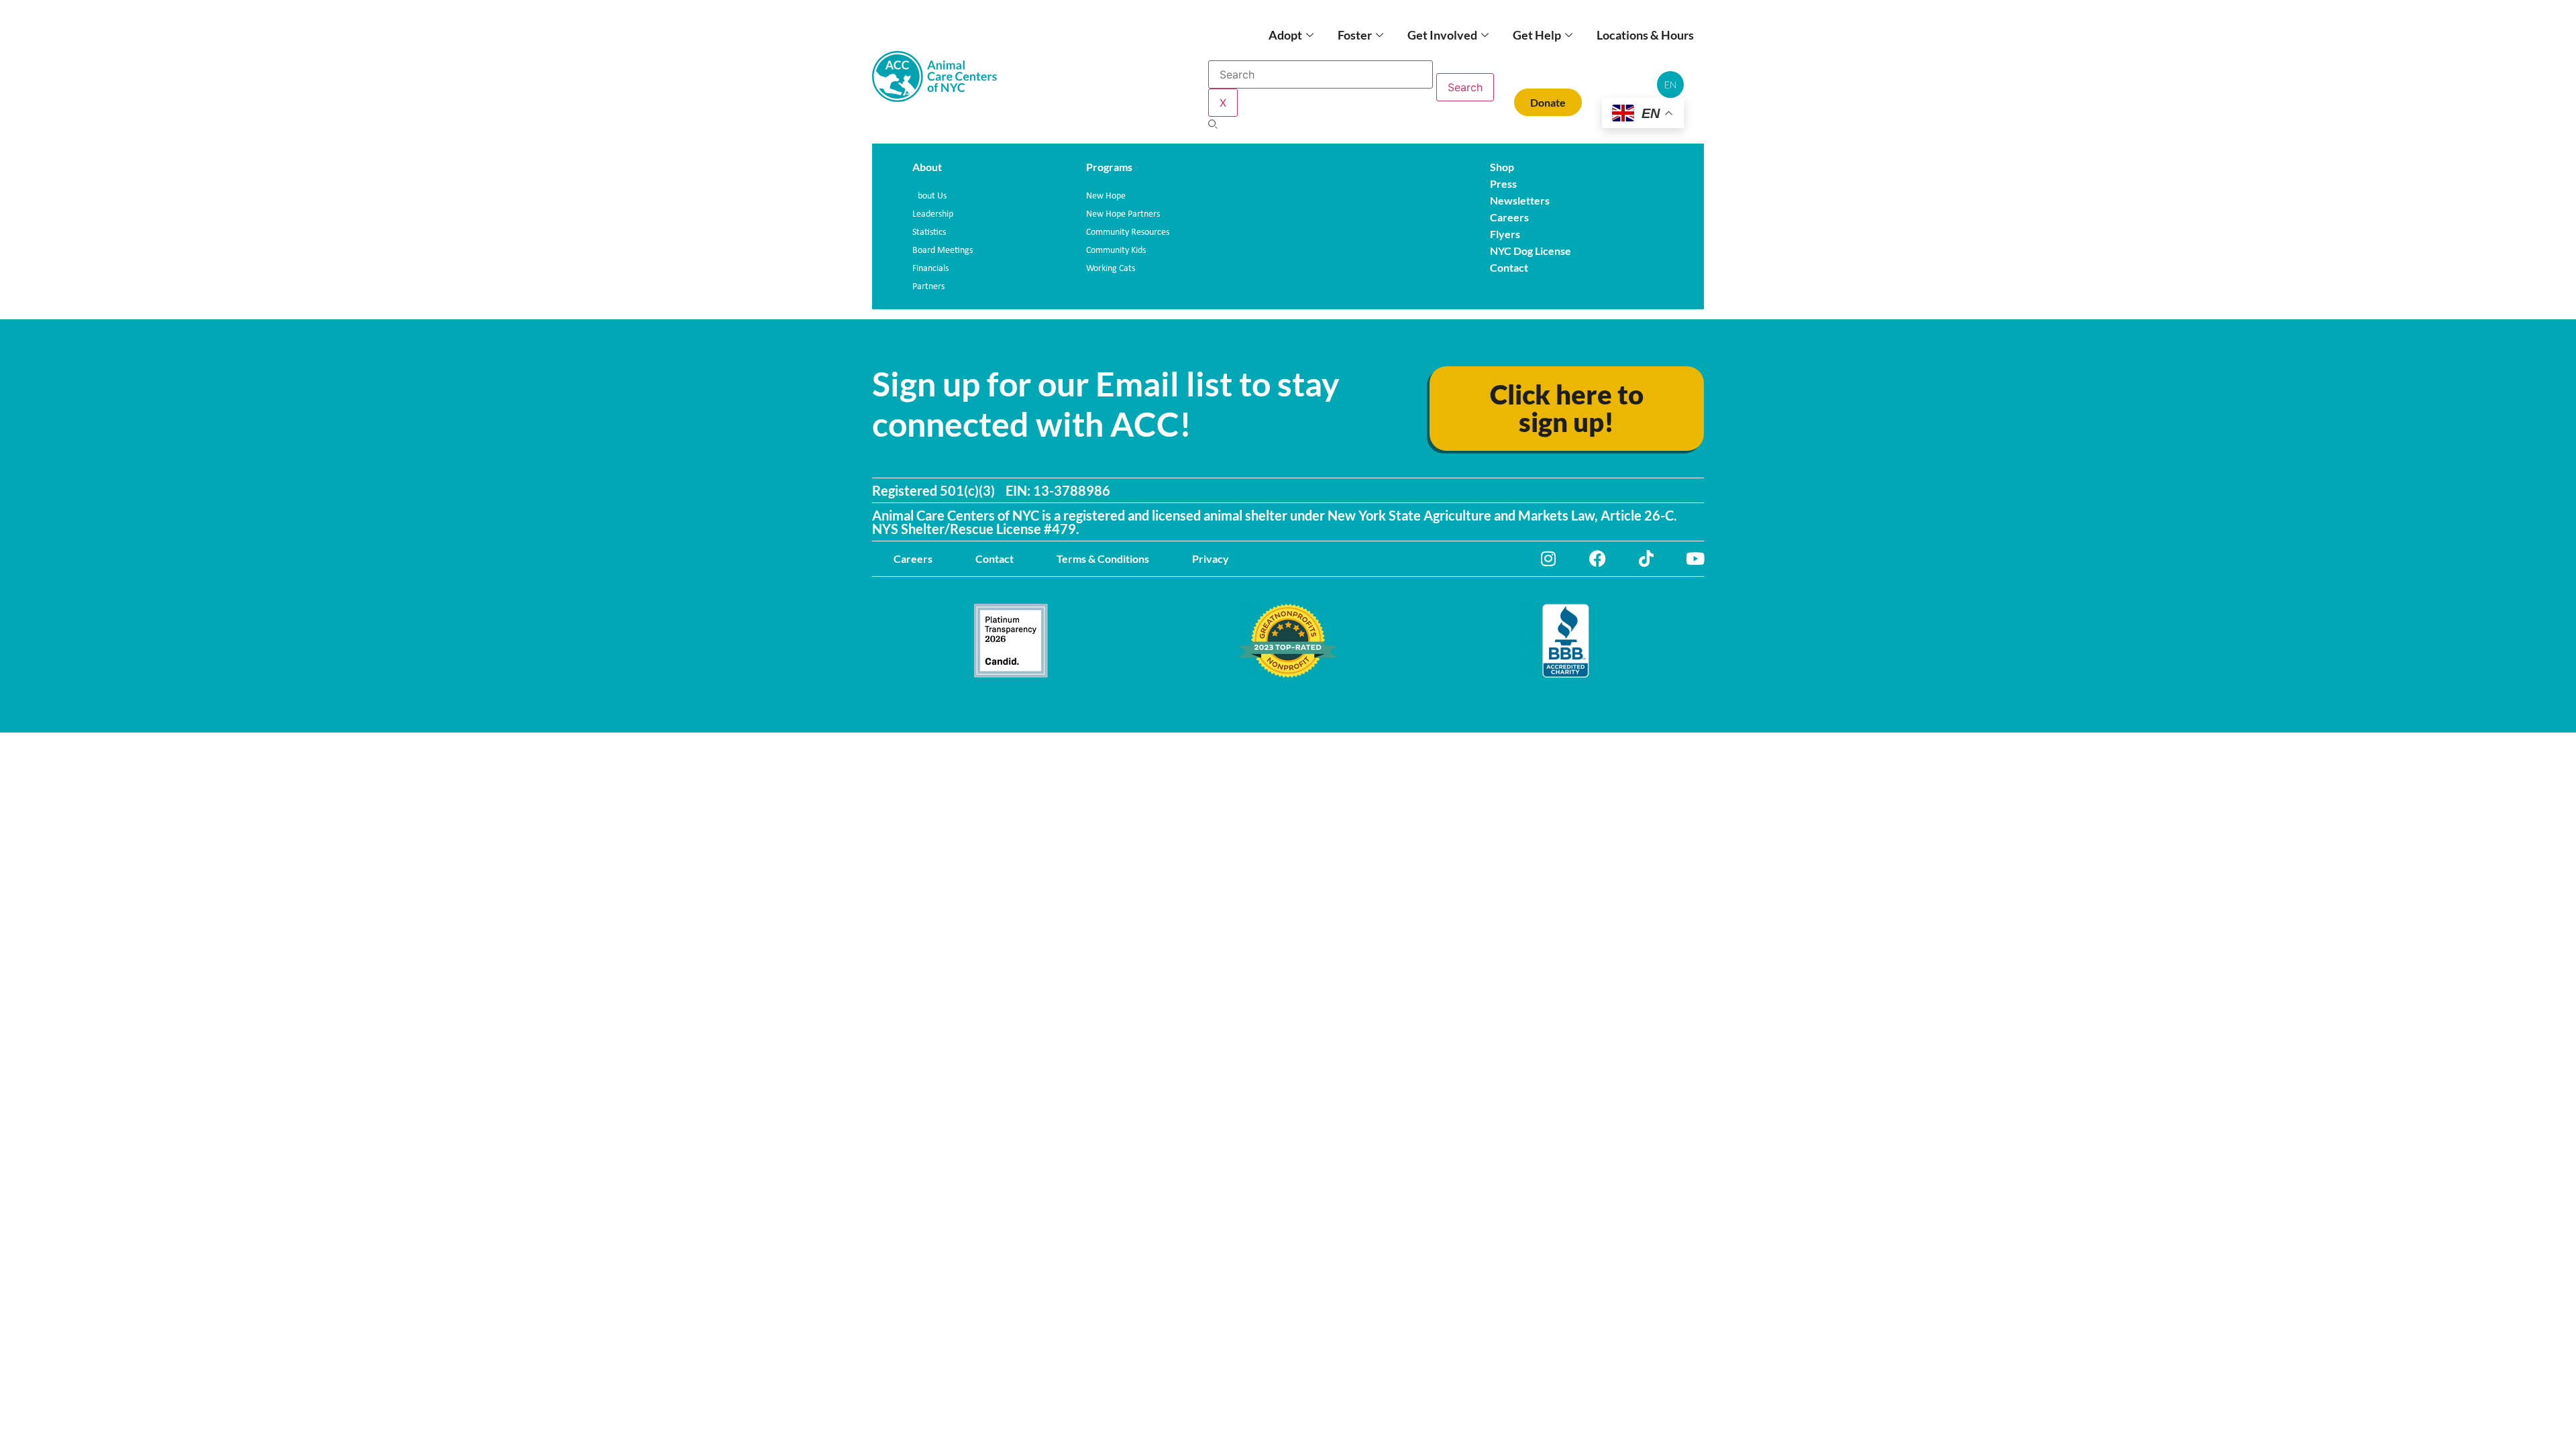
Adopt (1285, 35)
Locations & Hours (1645, 35)
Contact (995, 558)
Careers (913, 558)
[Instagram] (1549, 558)
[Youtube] (1696, 558)
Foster (1355, 35)
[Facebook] (1598, 558)
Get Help (1537, 35)
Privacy (1211, 558)
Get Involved (1442, 35)
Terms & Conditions (1103, 558)
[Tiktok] (1647, 558)
